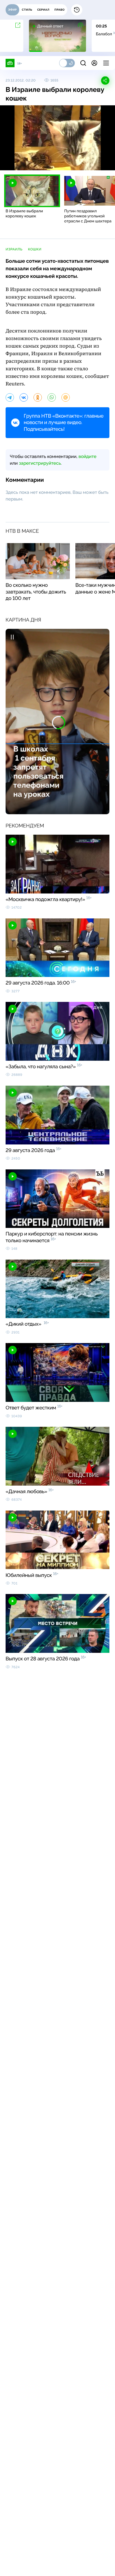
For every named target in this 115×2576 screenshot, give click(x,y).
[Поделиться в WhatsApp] (52, 397)
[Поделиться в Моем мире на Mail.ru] (66, 397)
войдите (87, 456)
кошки (35, 249)
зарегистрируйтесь (40, 463)
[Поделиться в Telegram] (10, 397)
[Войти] (94, 63)
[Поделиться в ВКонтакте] (24, 397)
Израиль (14, 249)
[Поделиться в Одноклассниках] (38, 397)
